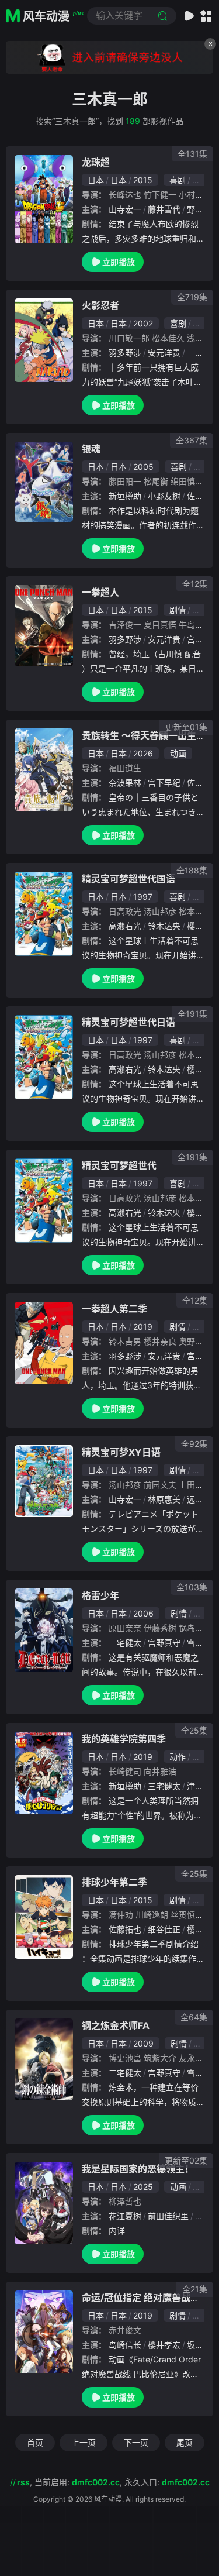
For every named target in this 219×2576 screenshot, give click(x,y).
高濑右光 (125, 926)
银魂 (91, 449)
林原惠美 (164, 1499)
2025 (143, 2187)
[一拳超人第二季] (44, 1343)
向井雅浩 (160, 1771)
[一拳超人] (44, 626)
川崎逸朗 (152, 1915)
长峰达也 (125, 195)
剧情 (178, 610)
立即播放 (119, 262)
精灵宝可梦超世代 (119, 1165)
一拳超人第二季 (114, 1309)
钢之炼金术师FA (116, 2025)
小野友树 (164, 496)
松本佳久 (168, 338)
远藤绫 (199, 1499)
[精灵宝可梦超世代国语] (44, 914)
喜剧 (178, 180)
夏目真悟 (160, 625)
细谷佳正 (164, 1929)
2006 (143, 1613)
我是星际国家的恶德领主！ (138, 2169)
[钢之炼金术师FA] (44, 2060)
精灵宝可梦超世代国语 (128, 879)
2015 (143, 180)
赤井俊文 (125, 2330)
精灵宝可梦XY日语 (121, 1452)
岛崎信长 (125, 2345)
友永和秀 (195, 2058)
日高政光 (125, 911)
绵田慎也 (187, 481)
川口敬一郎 (129, 338)
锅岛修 (191, 1628)
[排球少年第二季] (44, 1917)
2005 (143, 467)
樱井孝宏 (164, 2345)
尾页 (185, 2442)
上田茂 (191, 1485)
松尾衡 (156, 481)
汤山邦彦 (160, 911)
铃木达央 (164, 926)
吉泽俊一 (125, 625)
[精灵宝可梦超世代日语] (44, 1057)
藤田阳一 (125, 481)
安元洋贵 (164, 352)
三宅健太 (125, 1643)
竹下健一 (160, 195)
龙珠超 (96, 162)
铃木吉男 (125, 1341)
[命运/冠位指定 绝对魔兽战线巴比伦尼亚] (44, 2332)
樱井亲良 (160, 1341)
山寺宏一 (125, 209)
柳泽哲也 (125, 2201)
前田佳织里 (168, 2216)
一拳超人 (100, 592)
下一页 (136, 2442)
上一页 (84, 2442)
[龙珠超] (44, 199)
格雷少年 (100, 1595)
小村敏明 (195, 195)
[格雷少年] (44, 1630)
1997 (143, 897)
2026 (143, 753)
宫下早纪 (164, 783)
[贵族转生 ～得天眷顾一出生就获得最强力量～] (44, 770)
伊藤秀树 (160, 1628)
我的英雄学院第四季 (124, 1739)
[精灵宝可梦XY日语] (44, 1481)
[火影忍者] (44, 340)
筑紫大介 (160, 2058)
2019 (143, 1327)
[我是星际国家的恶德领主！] (44, 2203)
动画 (201, 323)
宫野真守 (164, 1643)
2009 (143, 2043)
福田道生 (125, 768)
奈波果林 (125, 783)
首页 (35, 2442)
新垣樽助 (125, 496)
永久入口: (167, 2482)
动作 (200, 180)
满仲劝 (121, 1915)
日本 (96, 180)
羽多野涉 (125, 352)
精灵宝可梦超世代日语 (128, 1022)
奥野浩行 (195, 1341)
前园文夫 (160, 1485)
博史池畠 (125, 2058)
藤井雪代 (164, 209)
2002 (143, 323)
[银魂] (44, 482)
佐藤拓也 (125, 1929)
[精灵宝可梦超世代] (44, 1201)
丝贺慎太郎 (191, 1915)
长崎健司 (125, 1771)
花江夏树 (125, 2216)
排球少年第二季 (114, 1882)
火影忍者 (100, 305)
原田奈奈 (125, 1628)
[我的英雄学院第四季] (44, 1773)
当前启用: (77, 2482)
